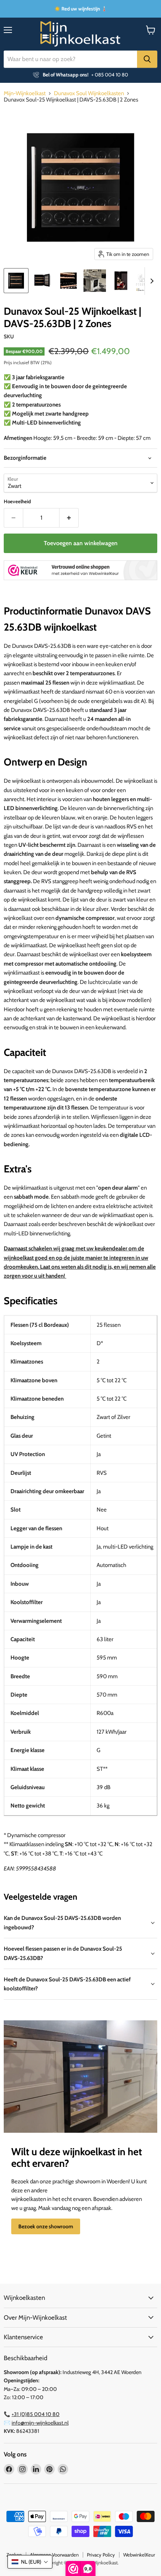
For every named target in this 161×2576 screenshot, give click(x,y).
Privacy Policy (101, 2555)
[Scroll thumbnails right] (151, 281)
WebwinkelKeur (139, 2555)
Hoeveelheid (17, 502)
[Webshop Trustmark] (80, 571)
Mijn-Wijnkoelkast (25, 93)
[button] (30, 2562)
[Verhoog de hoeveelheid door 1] (69, 518)
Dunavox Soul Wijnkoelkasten (89, 93)
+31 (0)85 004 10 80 (36, 2414)
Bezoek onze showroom (46, 2226)
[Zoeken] (147, 59)
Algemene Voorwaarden (54, 2555)
